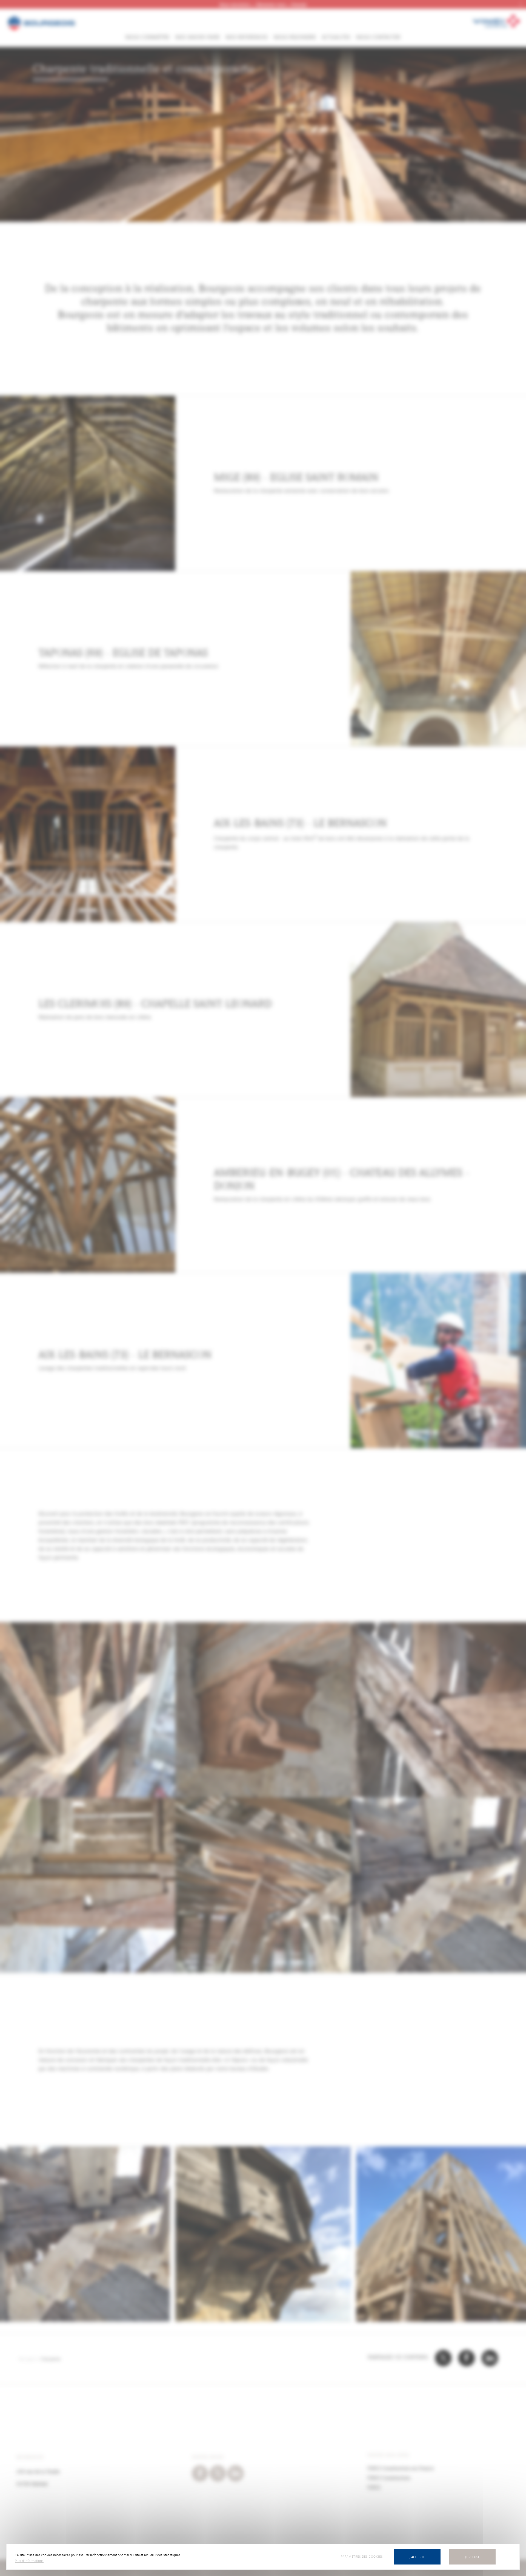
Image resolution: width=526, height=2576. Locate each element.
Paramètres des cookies (362, 2556)
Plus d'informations (29, 2561)
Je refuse (472, 2557)
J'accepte (417, 2557)
